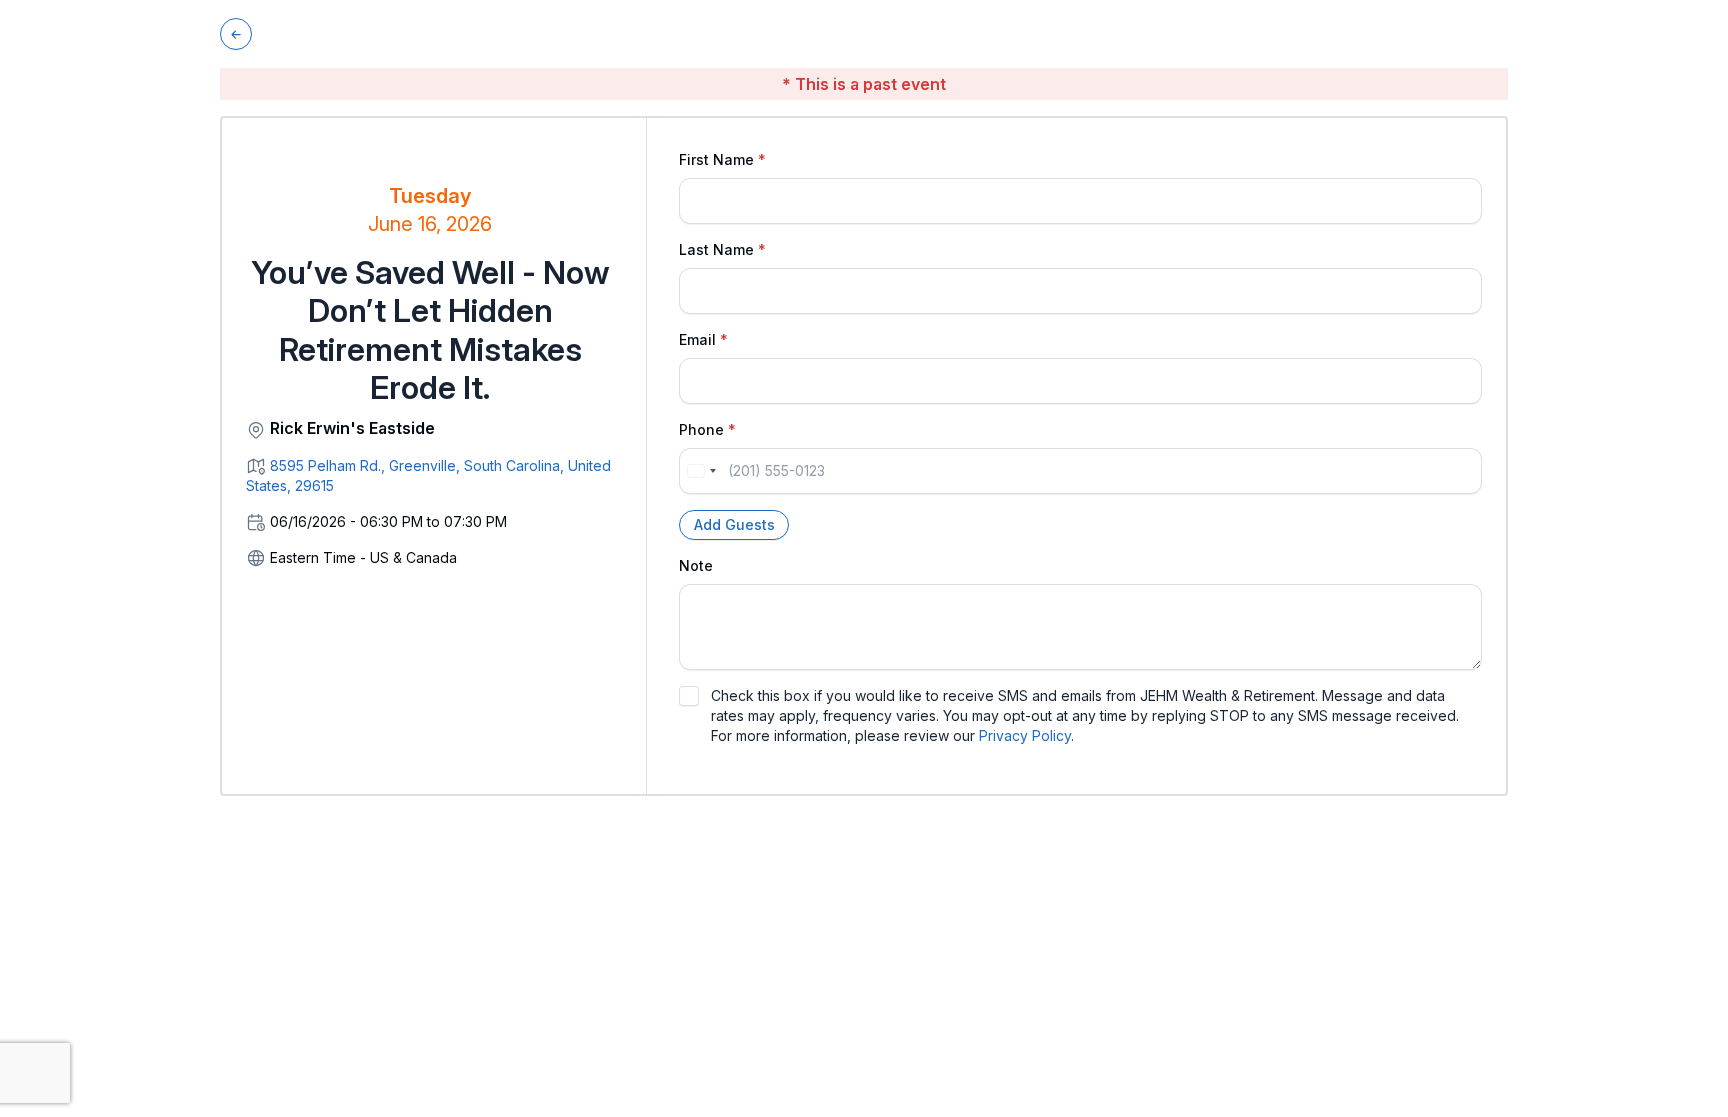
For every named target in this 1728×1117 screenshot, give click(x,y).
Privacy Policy (1025, 735)
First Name (716, 159)
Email (697, 339)
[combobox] (701, 471)
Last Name (716, 249)
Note (696, 565)
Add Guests (734, 524)
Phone (701, 429)
